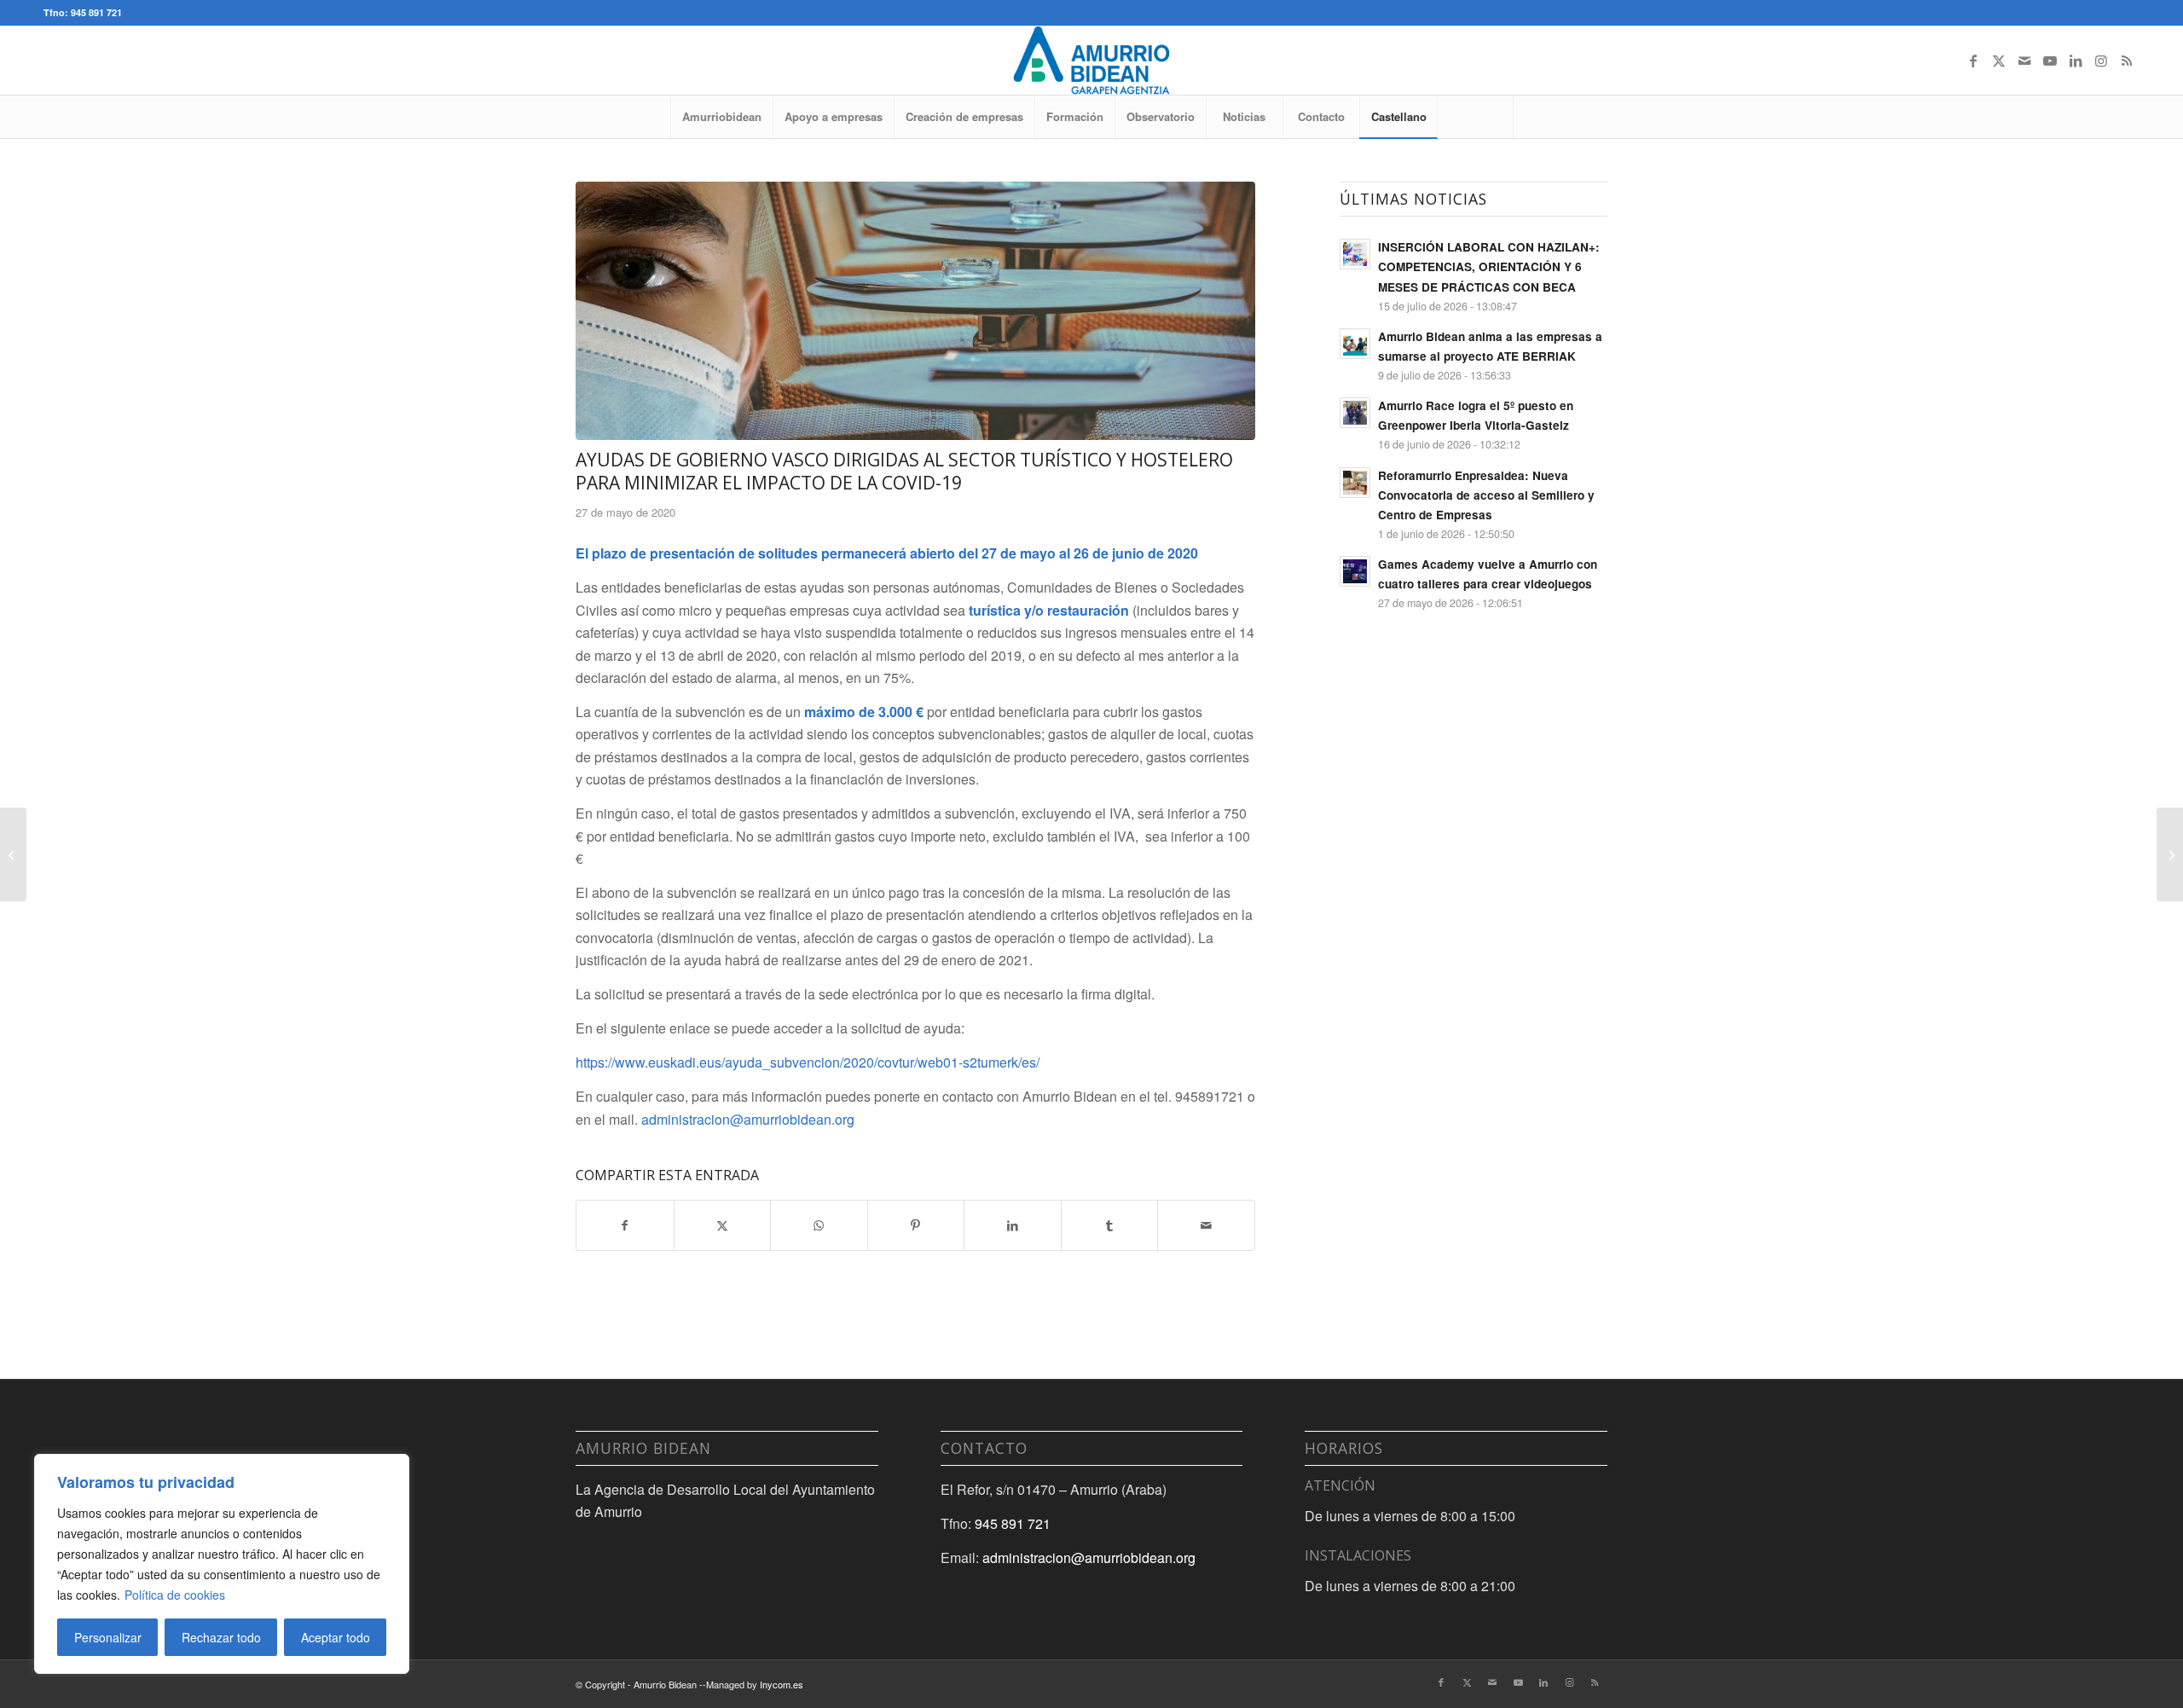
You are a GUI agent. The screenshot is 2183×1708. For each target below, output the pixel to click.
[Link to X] (1999, 61)
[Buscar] (1475, 117)
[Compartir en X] (723, 1225)
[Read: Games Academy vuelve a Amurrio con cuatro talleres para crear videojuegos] (1355, 571)
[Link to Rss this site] (2127, 61)
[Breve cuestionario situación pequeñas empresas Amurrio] (13, 854)
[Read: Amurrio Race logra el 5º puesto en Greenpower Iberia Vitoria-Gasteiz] (1355, 413)
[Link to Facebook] (1973, 61)
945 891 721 (1013, 1523)
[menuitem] (721, 117)
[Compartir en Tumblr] (1110, 1225)
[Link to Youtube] (2050, 61)
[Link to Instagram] (2101, 61)
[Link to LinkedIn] (2076, 61)
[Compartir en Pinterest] (916, 1225)
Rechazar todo (221, 1637)
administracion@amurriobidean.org (748, 1119)
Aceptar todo (336, 1637)
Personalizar (108, 1637)
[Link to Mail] (2024, 61)
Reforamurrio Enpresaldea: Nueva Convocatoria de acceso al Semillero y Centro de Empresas (1486, 495)
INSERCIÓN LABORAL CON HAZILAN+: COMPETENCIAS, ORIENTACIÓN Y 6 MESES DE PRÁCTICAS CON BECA (1489, 266)
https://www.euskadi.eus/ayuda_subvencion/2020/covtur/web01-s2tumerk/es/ (808, 1062)
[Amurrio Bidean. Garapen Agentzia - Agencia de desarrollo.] (1091, 61)
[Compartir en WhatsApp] (819, 1225)
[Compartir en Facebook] (625, 1225)
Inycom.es (782, 1684)
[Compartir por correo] (1206, 1225)
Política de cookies (175, 1595)
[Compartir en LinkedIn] (1013, 1225)
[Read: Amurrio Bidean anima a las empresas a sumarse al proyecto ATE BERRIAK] (1355, 344)
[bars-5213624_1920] (915, 311)
